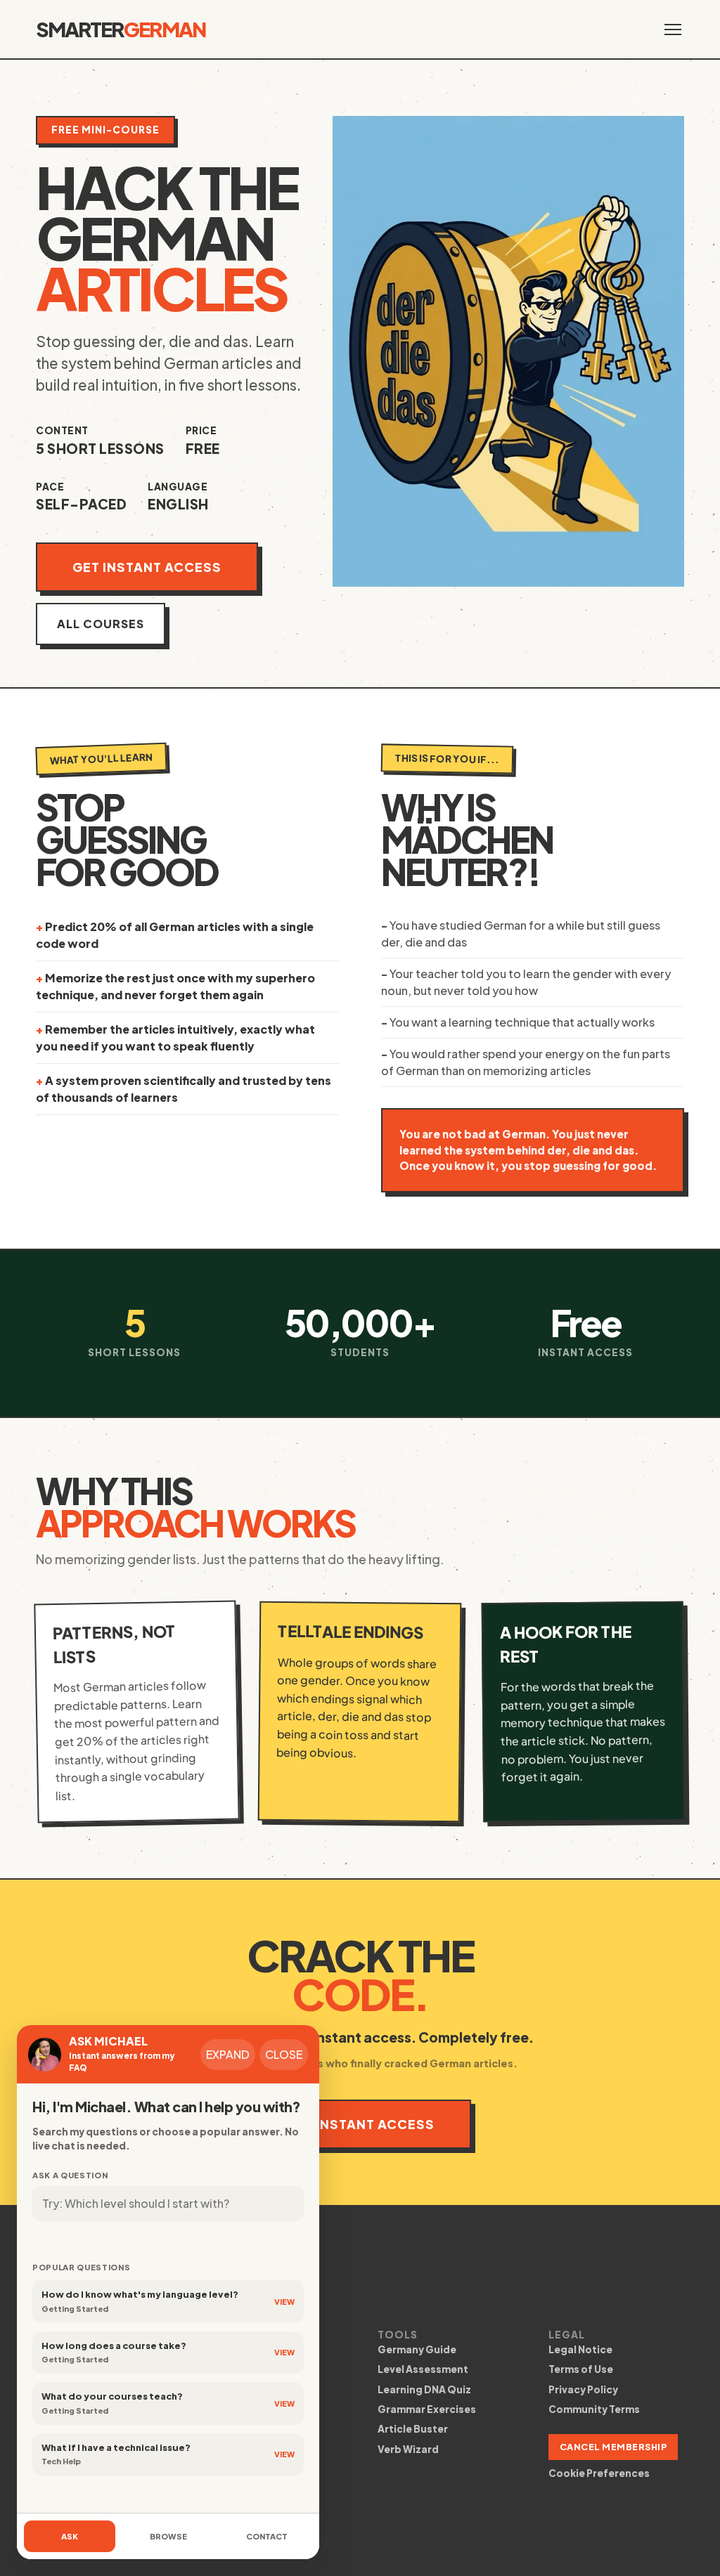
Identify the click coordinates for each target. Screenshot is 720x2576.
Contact (267, 2536)
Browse (168, 2536)
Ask (70, 2536)
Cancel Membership (613, 2447)
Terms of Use (581, 2369)
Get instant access (147, 567)
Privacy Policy (583, 2389)
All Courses (101, 624)
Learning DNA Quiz (424, 2389)
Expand (228, 2054)
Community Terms (594, 2409)
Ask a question (70, 2175)
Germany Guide (417, 2349)
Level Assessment (423, 2369)
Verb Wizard (408, 2449)
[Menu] (673, 30)
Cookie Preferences (599, 2473)
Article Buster (413, 2429)
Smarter (121, 29)
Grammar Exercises (427, 2409)
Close (284, 2054)
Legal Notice (580, 2349)
